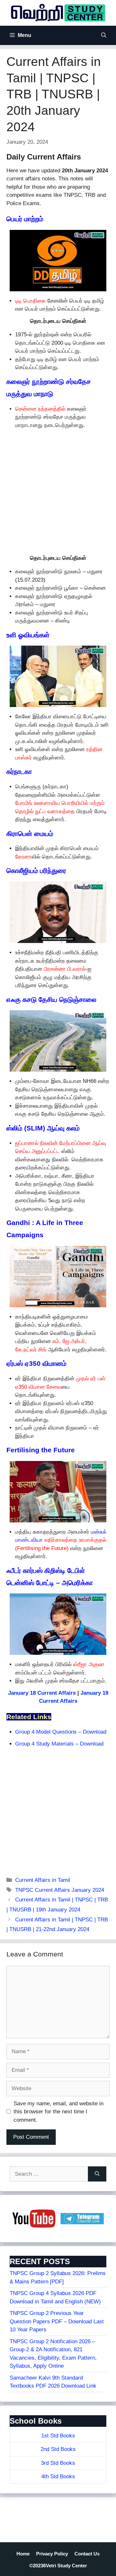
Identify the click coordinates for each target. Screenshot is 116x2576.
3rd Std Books (58, 2463)
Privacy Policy (52, 2554)
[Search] (97, 2174)
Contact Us (87, 2554)
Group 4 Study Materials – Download (59, 1744)
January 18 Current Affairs (42, 1693)
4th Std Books (58, 2476)
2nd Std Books (58, 2449)
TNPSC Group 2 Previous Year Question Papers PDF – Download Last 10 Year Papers (57, 2321)
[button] (104, 35)
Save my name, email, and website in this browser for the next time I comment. (58, 2112)
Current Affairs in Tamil (43, 1880)
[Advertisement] (58, 491)
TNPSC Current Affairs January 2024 (60, 1890)
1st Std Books (58, 2436)
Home (23, 2554)
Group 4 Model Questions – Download (61, 1732)
